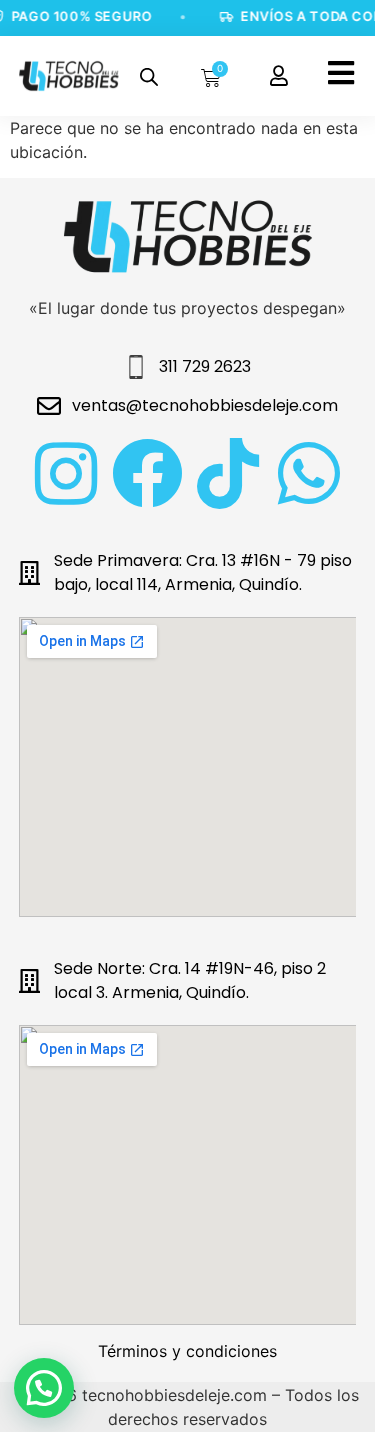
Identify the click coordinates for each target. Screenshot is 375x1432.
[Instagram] (66, 473)
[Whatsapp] (309, 473)
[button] (44, 1388)
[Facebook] (147, 473)
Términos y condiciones (187, 1351)
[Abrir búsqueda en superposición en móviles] (149, 76)
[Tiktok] (228, 473)
